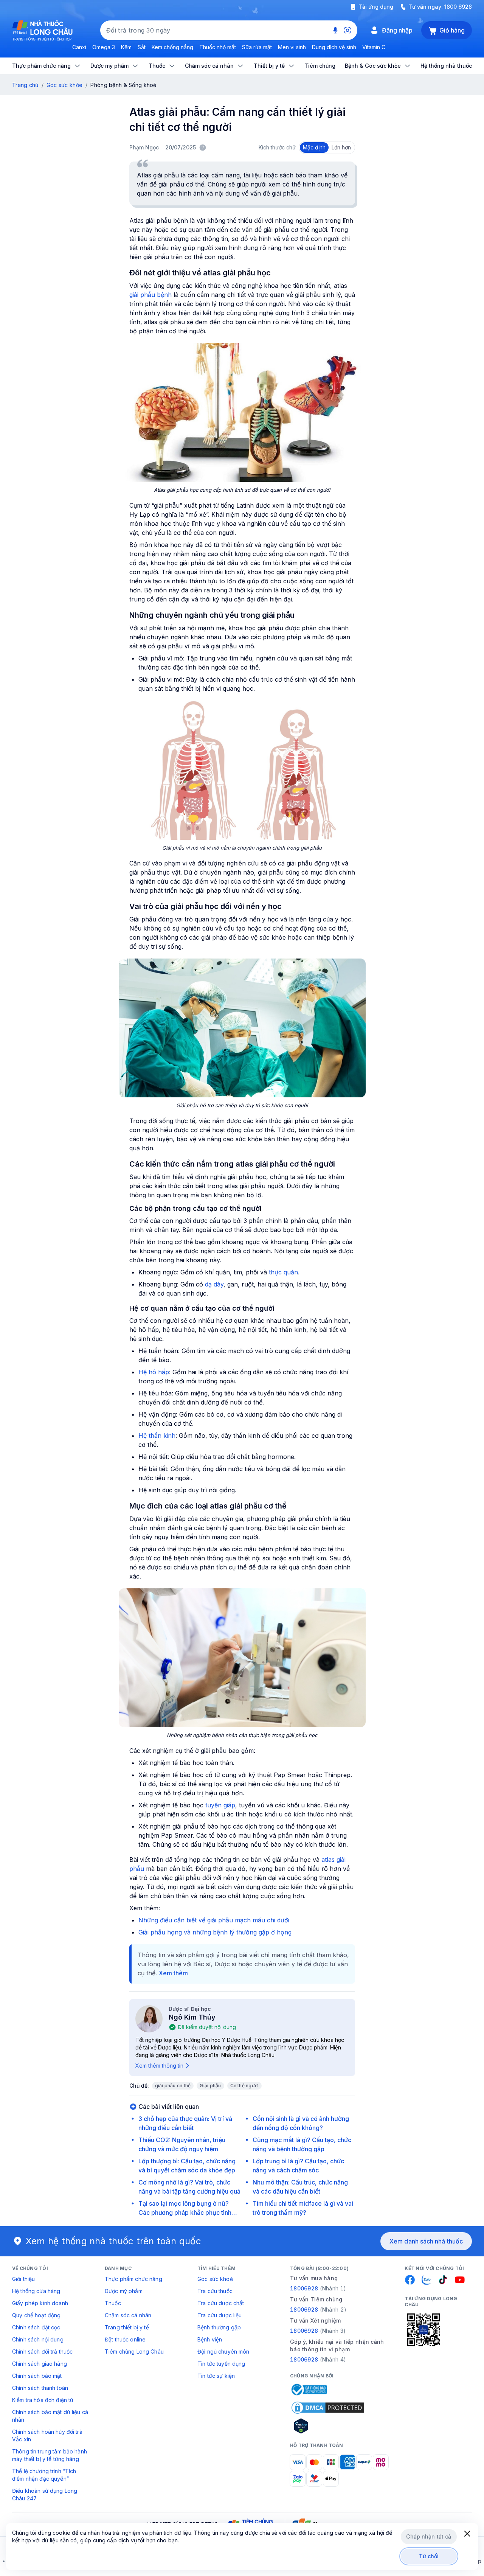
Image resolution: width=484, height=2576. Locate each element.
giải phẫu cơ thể (173, 2086)
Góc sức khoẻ (215, 2279)
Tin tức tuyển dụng (221, 2364)
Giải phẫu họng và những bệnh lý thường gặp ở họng (215, 1932)
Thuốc (113, 2303)
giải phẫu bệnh (150, 295)
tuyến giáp (220, 1805)
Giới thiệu (23, 2279)
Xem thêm (173, 1973)
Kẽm (126, 47)
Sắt (142, 47)
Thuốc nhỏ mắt (218, 47)
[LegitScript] (328, 2426)
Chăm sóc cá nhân (128, 2315)
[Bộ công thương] (309, 2390)
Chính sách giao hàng (40, 2364)
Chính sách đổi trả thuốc (42, 2351)
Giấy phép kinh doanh (40, 2303)
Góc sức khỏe (64, 85)
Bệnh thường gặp (219, 2327)
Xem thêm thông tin (159, 2066)
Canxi (79, 47)
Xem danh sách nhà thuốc (426, 2241)
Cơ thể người (245, 2086)
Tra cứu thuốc (215, 2291)
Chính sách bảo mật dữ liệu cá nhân (50, 2416)
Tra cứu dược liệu (220, 2315)
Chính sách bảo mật (37, 2376)
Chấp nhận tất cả (429, 2536)
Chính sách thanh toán (40, 2388)
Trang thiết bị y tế (127, 2327)
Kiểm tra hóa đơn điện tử (43, 2400)
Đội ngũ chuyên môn (223, 2351)
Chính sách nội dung (38, 2339)
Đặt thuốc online (125, 2339)
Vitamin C (374, 47)
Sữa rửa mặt (257, 47)
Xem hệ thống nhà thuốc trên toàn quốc (113, 2241)
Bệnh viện (210, 2339)
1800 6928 (458, 7)
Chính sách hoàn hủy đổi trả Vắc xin (47, 2435)
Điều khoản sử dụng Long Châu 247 (45, 2494)
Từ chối (429, 2556)
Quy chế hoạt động (36, 2315)
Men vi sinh (292, 47)
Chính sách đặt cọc (36, 2327)
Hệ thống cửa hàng (36, 2291)
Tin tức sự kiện (216, 2376)
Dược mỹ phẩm (124, 2291)
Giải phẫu (210, 2086)
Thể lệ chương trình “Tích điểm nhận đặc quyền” (44, 2475)
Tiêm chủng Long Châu (134, 2351)
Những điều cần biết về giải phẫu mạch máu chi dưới (214, 1920)
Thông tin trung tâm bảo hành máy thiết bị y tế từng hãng (50, 2455)
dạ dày (214, 1284)
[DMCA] (328, 2408)
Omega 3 (104, 47)
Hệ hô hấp (154, 1372)
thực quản (283, 1272)
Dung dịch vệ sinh (334, 47)
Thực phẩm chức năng (133, 2279)
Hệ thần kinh (157, 1436)
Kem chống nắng (172, 47)
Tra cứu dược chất (221, 2303)
